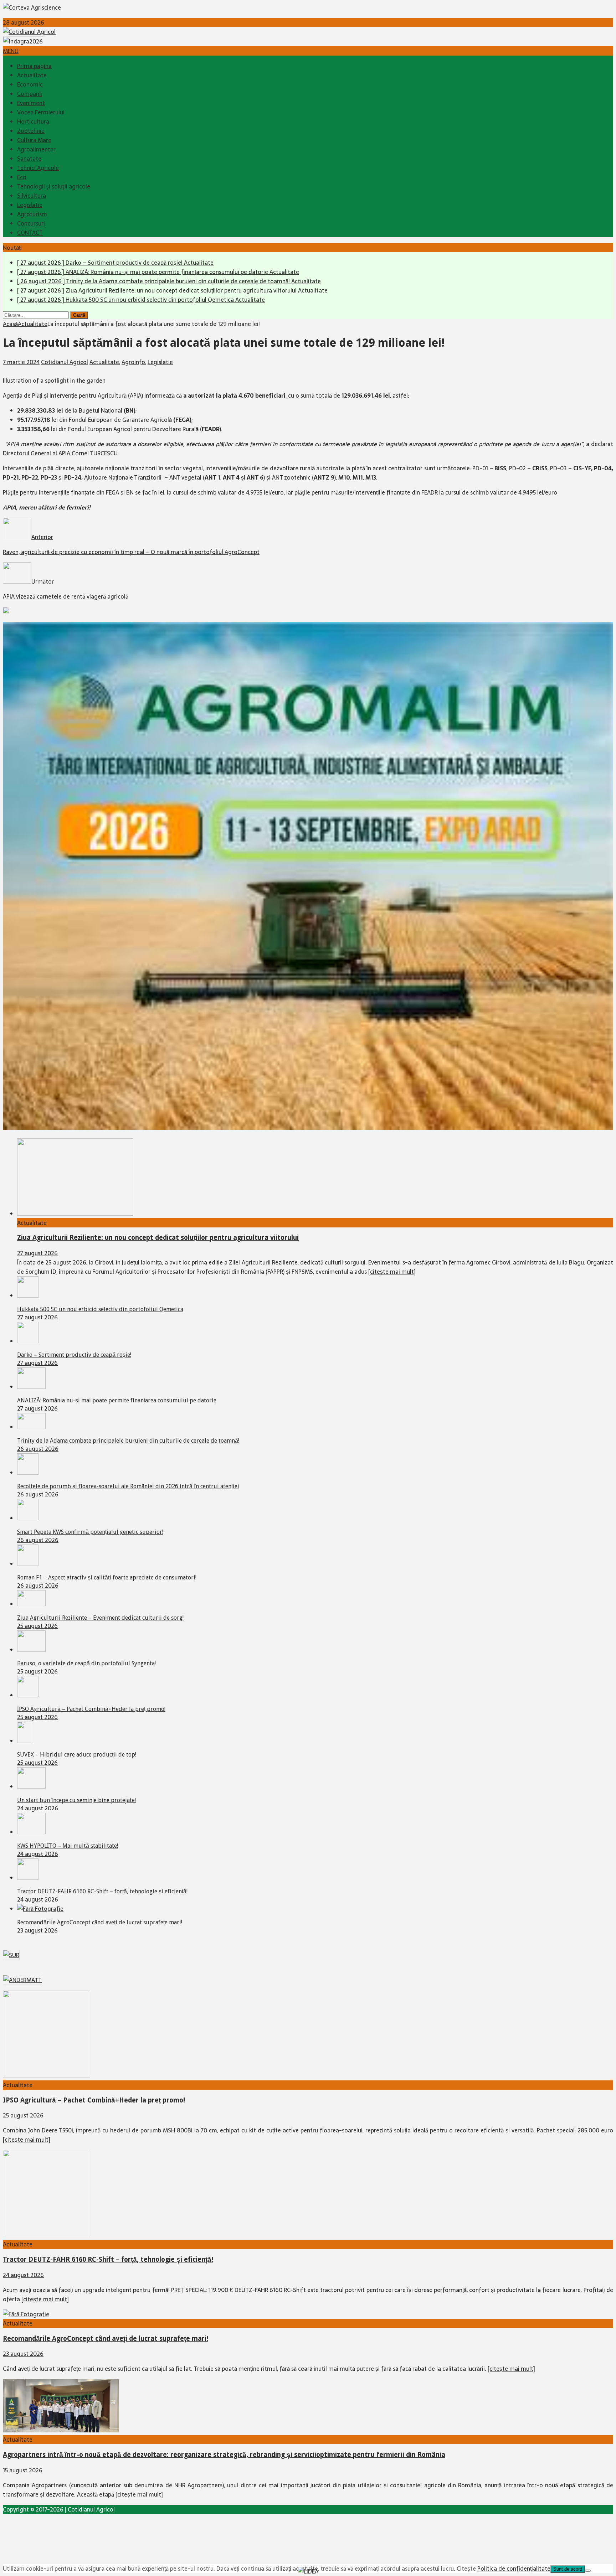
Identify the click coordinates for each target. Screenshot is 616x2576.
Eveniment (31, 103)
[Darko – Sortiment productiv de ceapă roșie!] (28, 1341)
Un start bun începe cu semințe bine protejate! (76, 1800)
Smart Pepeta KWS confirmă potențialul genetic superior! (90, 1532)
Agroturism (32, 214)
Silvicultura (32, 196)
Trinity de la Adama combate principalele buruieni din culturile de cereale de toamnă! (128, 1441)
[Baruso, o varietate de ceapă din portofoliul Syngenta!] (31, 1650)
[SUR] (11, 1955)
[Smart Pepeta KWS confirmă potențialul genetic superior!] (28, 1518)
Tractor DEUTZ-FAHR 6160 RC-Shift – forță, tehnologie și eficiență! (102, 1891)
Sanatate (29, 159)
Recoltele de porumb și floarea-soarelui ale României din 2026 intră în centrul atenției (128, 1486)
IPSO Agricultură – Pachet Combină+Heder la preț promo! (91, 1709)
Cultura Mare (34, 140)
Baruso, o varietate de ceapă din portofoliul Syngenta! (86, 1663)
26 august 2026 (38, 1449)
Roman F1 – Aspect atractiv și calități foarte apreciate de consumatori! (107, 1577)
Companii (30, 94)
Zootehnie (31, 131)
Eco (22, 177)
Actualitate (32, 75)
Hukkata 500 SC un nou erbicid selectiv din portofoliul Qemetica (100, 1309)
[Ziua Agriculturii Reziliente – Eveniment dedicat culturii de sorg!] (31, 1604)
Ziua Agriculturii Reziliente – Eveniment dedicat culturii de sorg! (100, 1618)
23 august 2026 (37, 1930)
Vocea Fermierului (41, 112)
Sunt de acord (568, 2569)
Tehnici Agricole (38, 168)
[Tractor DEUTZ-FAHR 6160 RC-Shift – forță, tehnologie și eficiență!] (28, 1878)
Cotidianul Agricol (65, 362)
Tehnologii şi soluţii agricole (54, 186)
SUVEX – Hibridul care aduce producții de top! (77, 1755)
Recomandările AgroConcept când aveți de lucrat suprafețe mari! (100, 1922)
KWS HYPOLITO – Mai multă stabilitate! (68, 1846)
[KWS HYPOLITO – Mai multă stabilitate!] (31, 1832)
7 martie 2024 (21, 362)
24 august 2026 (38, 1808)
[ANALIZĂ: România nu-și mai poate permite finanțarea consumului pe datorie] (31, 1387)
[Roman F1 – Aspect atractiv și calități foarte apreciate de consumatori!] (28, 1564)
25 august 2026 (37, 1626)
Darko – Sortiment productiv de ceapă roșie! (74, 1355)
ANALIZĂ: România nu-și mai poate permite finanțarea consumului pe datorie (117, 1400)
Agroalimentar (36, 149)
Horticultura (33, 121)
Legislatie (30, 205)
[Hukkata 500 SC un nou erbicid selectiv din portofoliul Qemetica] (28, 1295)
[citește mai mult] (392, 1272)
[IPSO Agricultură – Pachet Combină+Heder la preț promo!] (28, 1695)
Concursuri (31, 223)
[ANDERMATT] (22, 1980)
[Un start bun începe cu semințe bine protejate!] (31, 1786)
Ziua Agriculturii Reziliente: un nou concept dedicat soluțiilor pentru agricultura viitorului (158, 1238)
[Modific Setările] (588, 2571)
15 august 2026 (23, 2470)
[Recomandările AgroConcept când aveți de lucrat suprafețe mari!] (40, 1909)
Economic (30, 84)
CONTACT (30, 233)
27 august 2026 (37, 1253)
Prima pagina (34, 66)
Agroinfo (133, 362)
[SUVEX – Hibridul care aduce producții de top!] (25, 1741)
